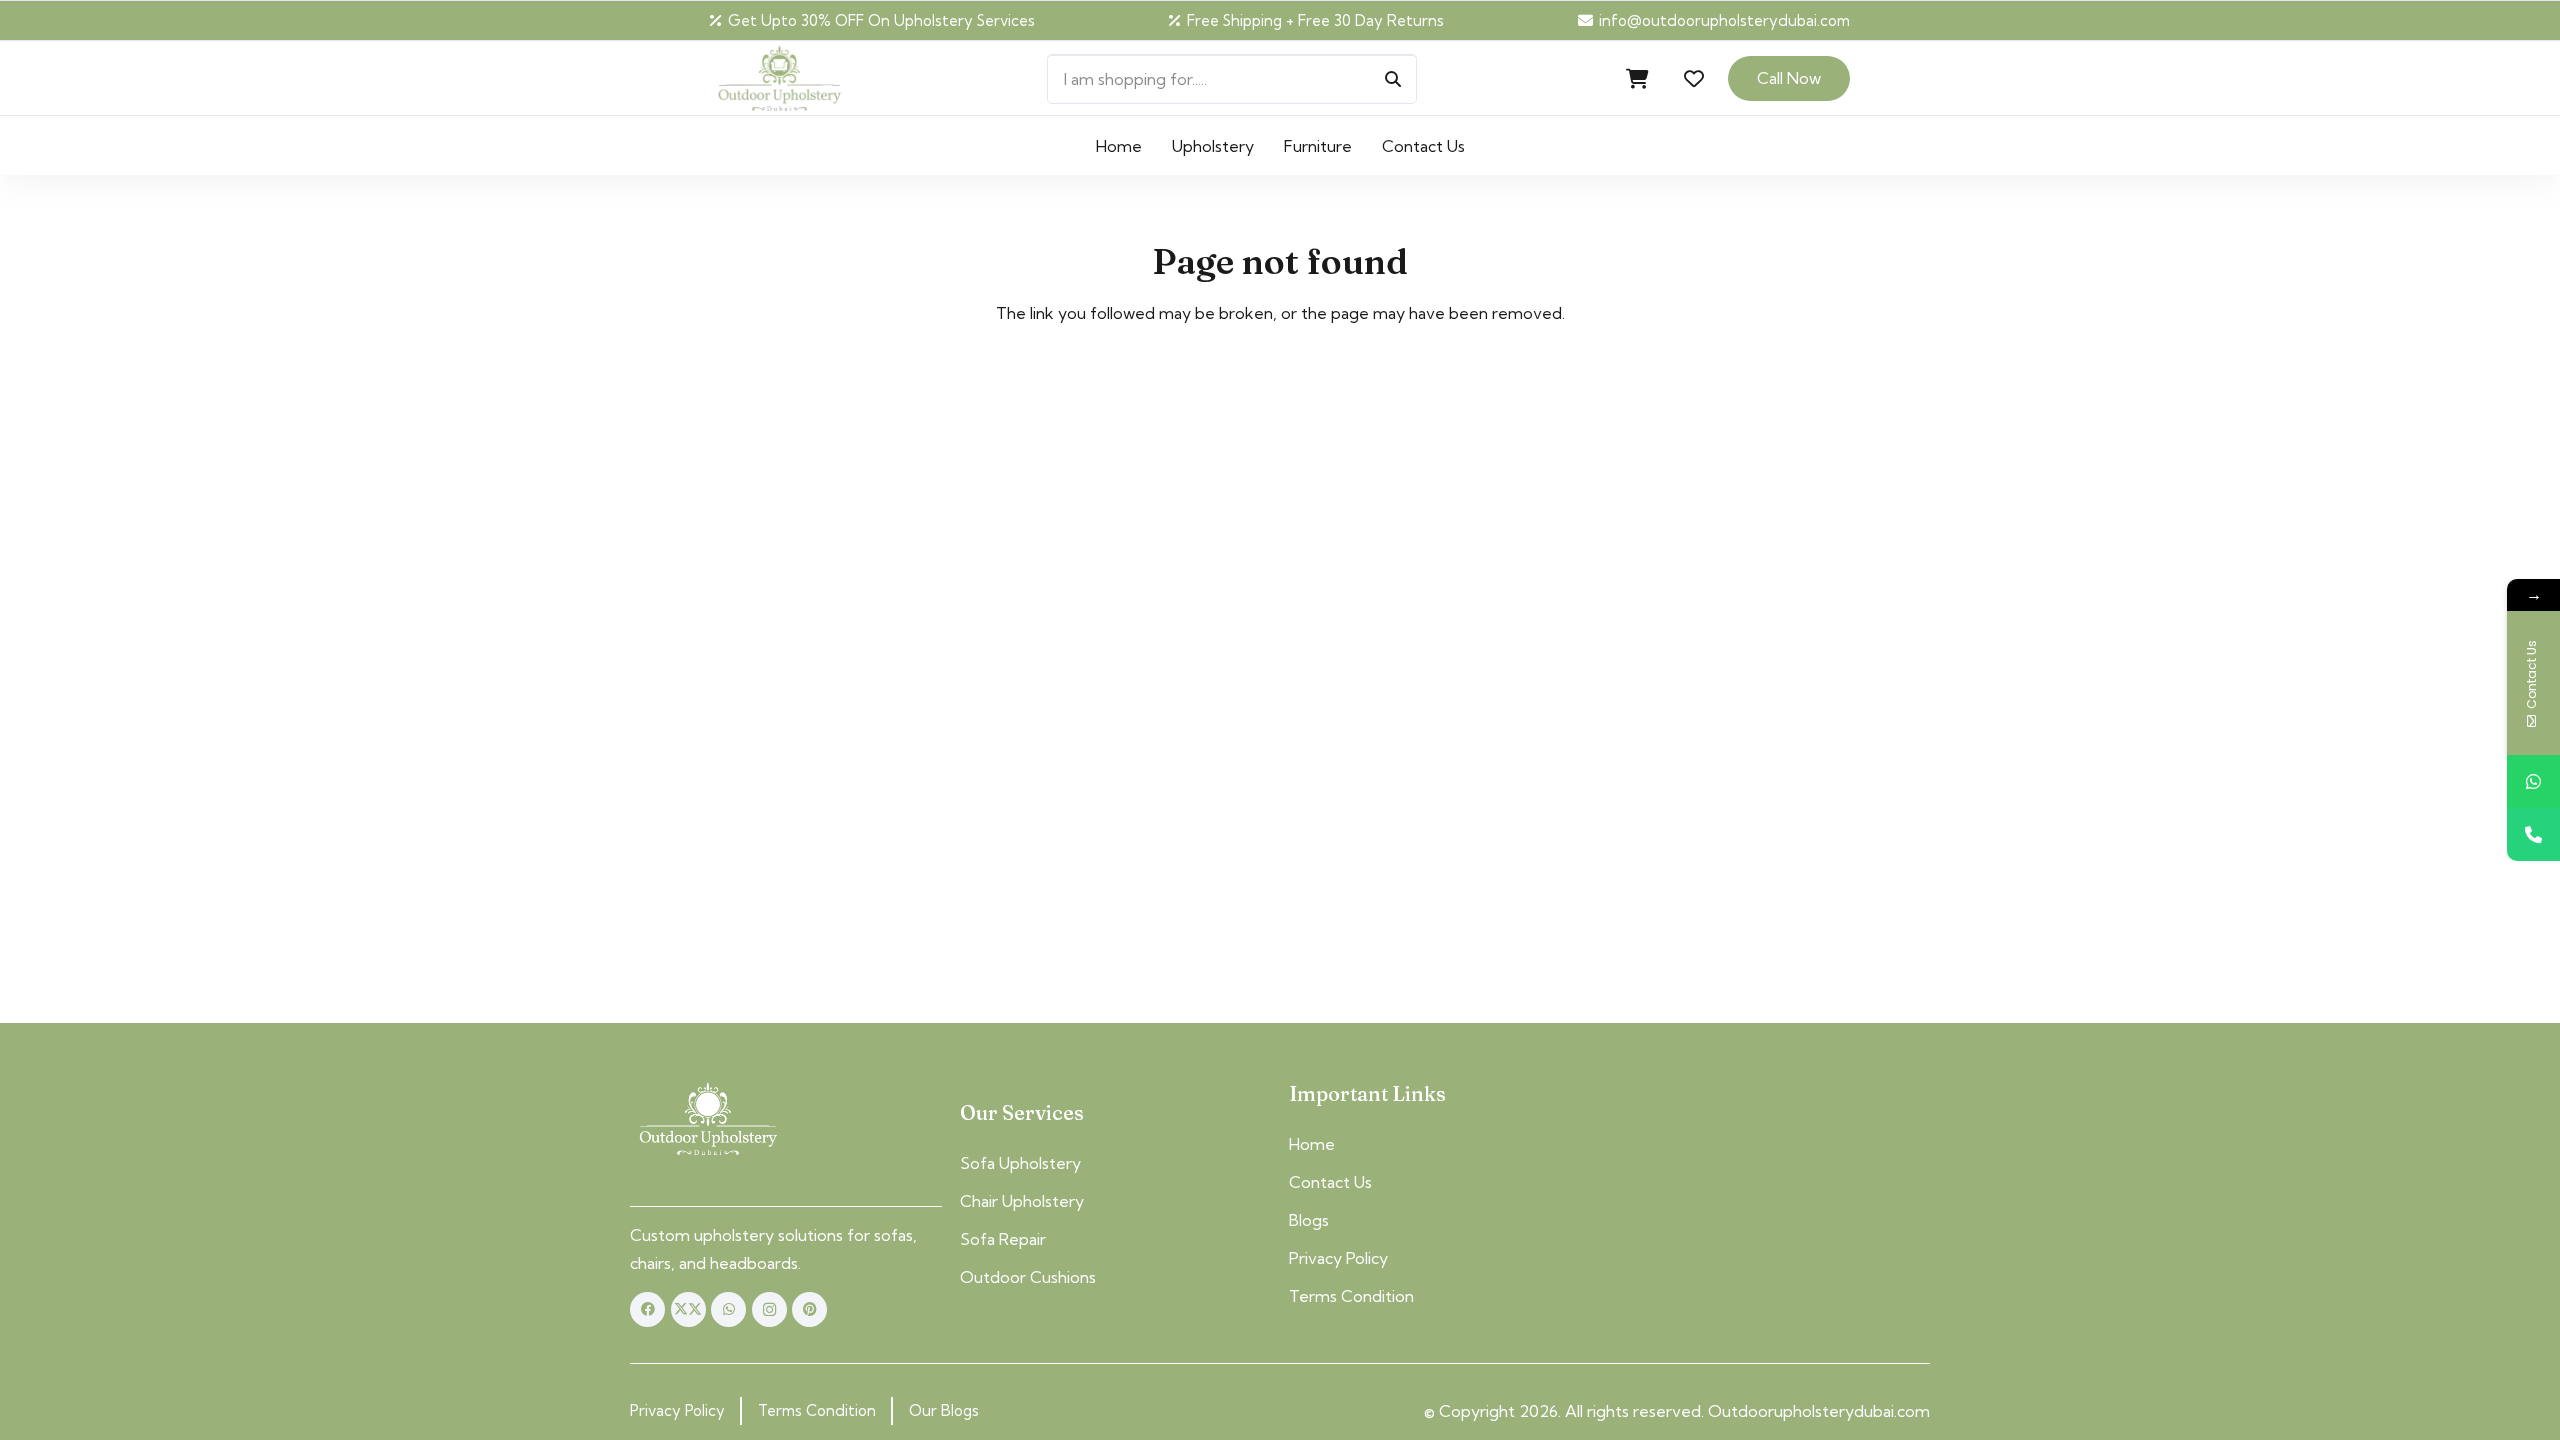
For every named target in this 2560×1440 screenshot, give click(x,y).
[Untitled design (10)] (779, 79)
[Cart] (1638, 78)
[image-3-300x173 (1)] (708, 1120)
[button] (1479, 145)
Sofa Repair (1003, 1239)
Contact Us (1330, 1182)
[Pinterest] (809, 1309)
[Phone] (2533, 834)
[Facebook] (647, 1309)
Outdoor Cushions (1028, 1277)
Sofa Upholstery (1020, 1163)
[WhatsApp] (728, 1309)
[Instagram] (769, 1309)
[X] (688, 1309)
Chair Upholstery (1022, 1201)
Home (1312, 1144)
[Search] (1393, 79)
